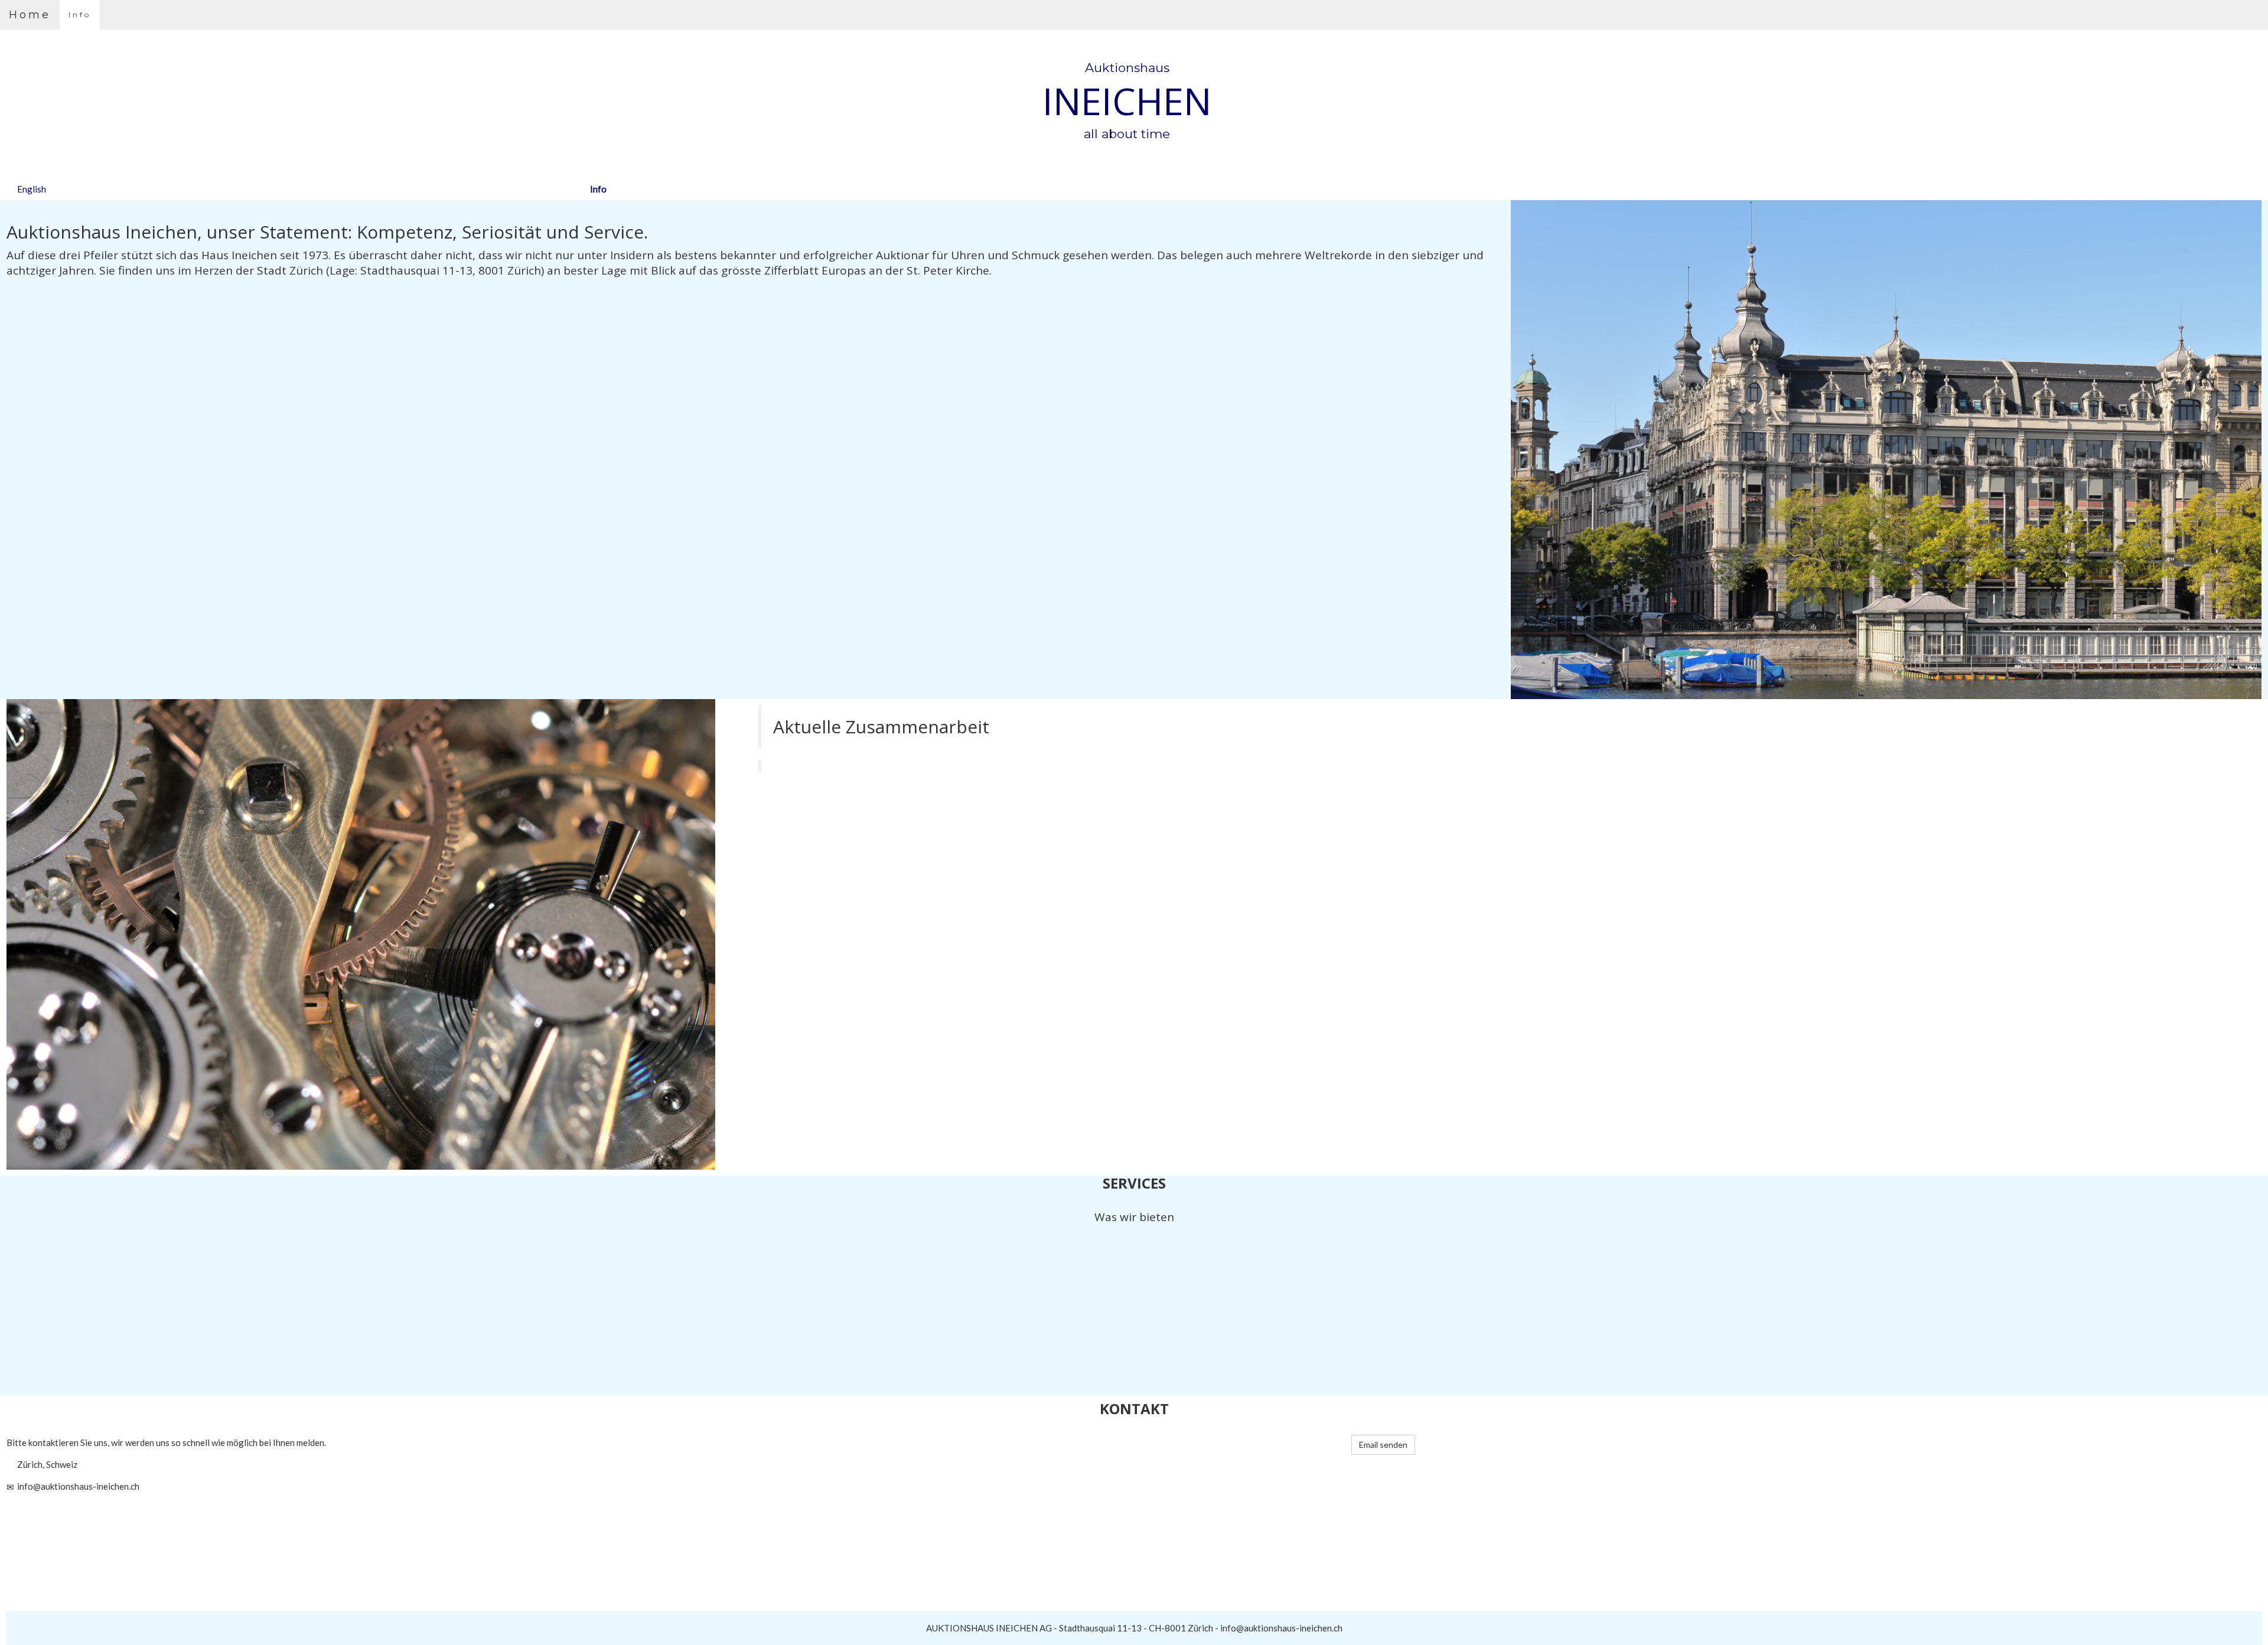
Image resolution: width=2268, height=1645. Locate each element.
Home (30, 15)
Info (80, 14)
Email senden (1383, 1445)
